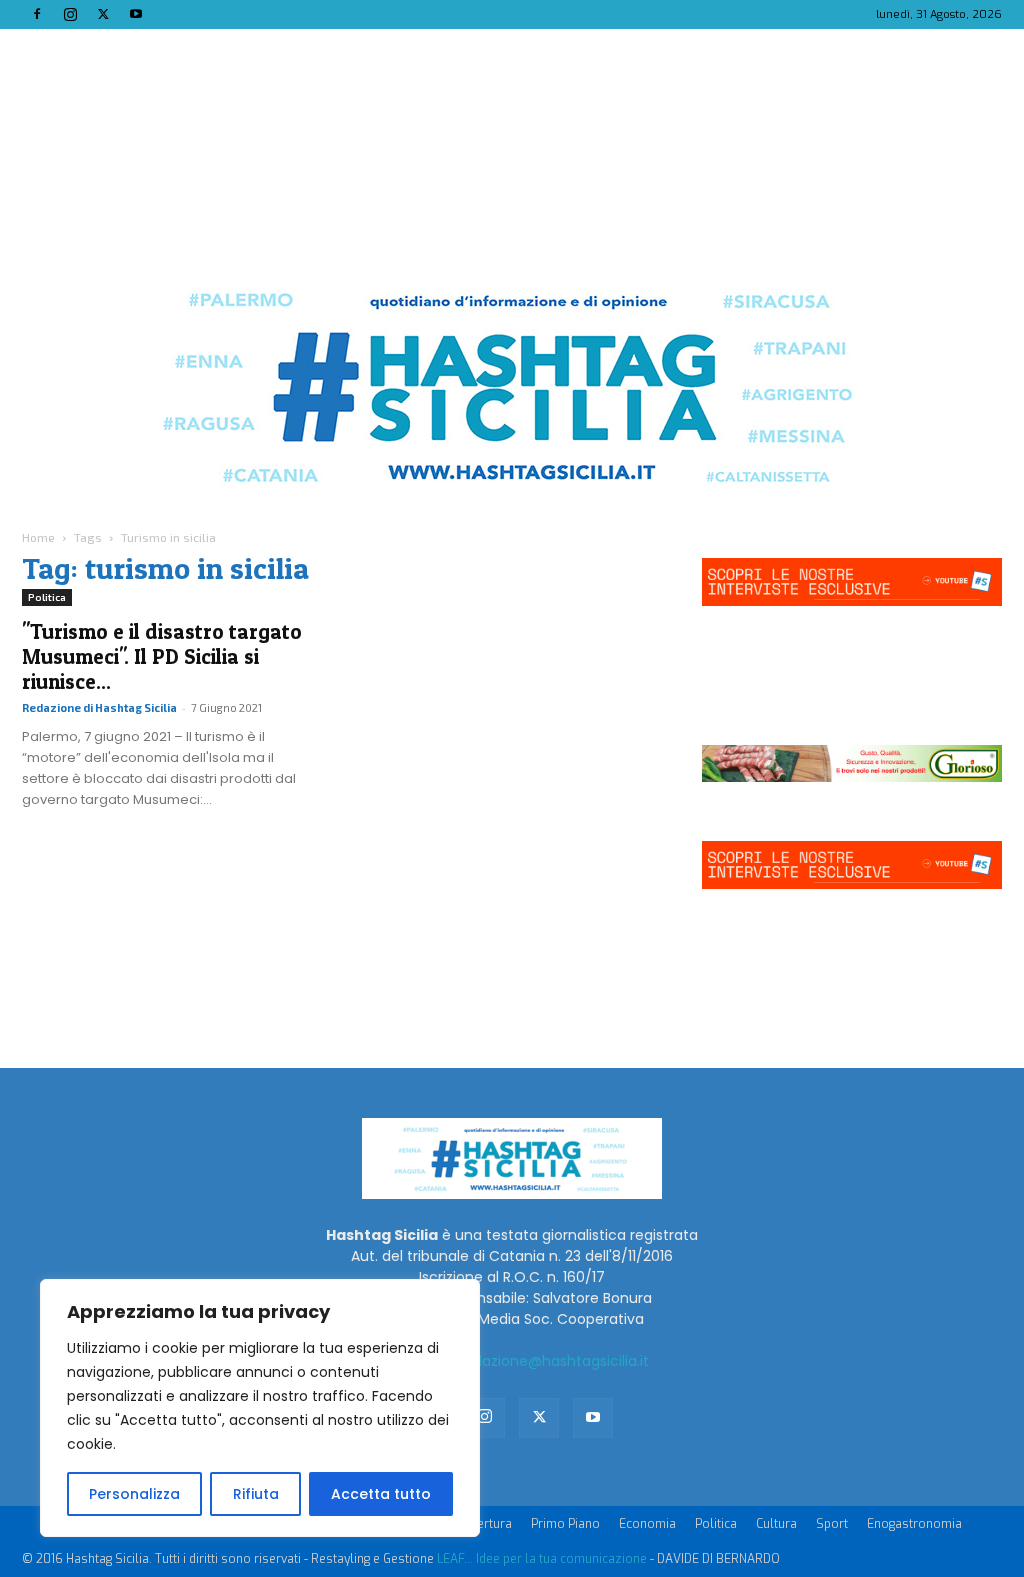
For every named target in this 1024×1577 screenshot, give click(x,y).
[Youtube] (136, 14)
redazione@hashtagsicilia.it (554, 1361)
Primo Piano (565, 1524)
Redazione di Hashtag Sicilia (99, 707)
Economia (647, 1524)
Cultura (776, 1524)
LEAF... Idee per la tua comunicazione (542, 1559)
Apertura (487, 1524)
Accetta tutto (381, 1494)
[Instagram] (70, 14)
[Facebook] (37, 14)
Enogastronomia (914, 1524)
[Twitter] (103, 14)
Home (38, 537)
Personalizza (134, 1494)
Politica (47, 597)
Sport (832, 1524)
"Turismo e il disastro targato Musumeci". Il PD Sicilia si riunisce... (162, 656)
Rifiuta (256, 1494)
